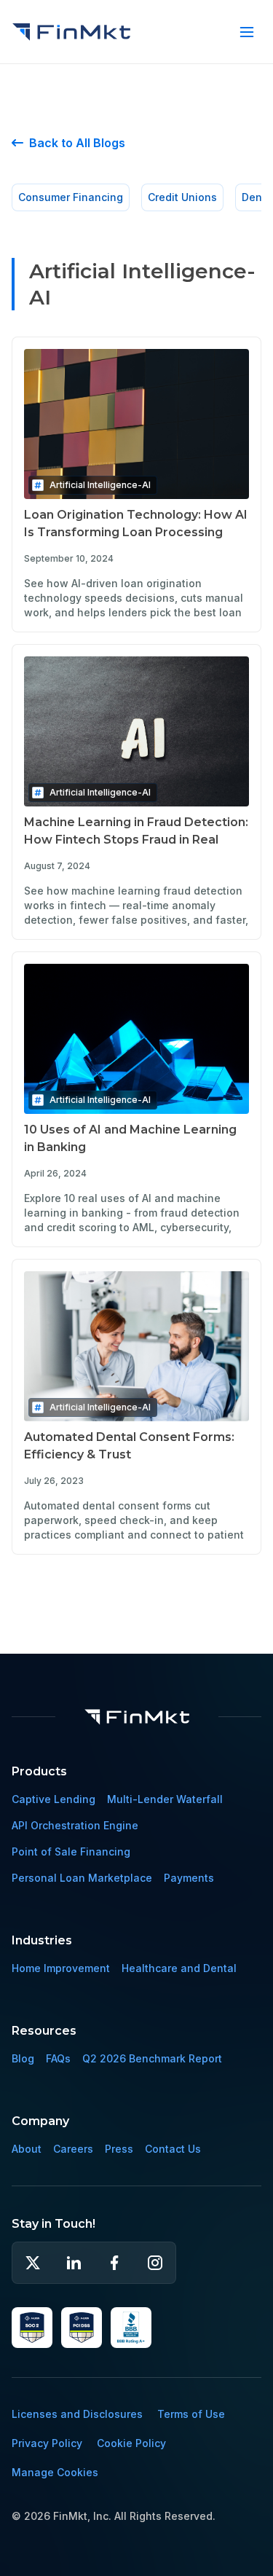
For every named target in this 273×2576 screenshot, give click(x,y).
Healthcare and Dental (179, 1968)
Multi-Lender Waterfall (165, 1799)
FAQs (58, 2058)
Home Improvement (61, 1968)
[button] (247, 32)
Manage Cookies (55, 2472)
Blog (23, 2058)
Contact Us (173, 2149)
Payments (189, 1878)
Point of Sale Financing (71, 1851)
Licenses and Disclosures (77, 2414)
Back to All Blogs (68, 143)
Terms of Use (191, 2414)
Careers (73, 2149)
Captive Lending (54, 1799)
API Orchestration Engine (75, 1825)
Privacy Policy (47, 2443)
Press (119, 2149)
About (27, 2149)
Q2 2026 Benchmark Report (152, 2058)
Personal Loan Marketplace (82, 1878)
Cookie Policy (131, 2443)
